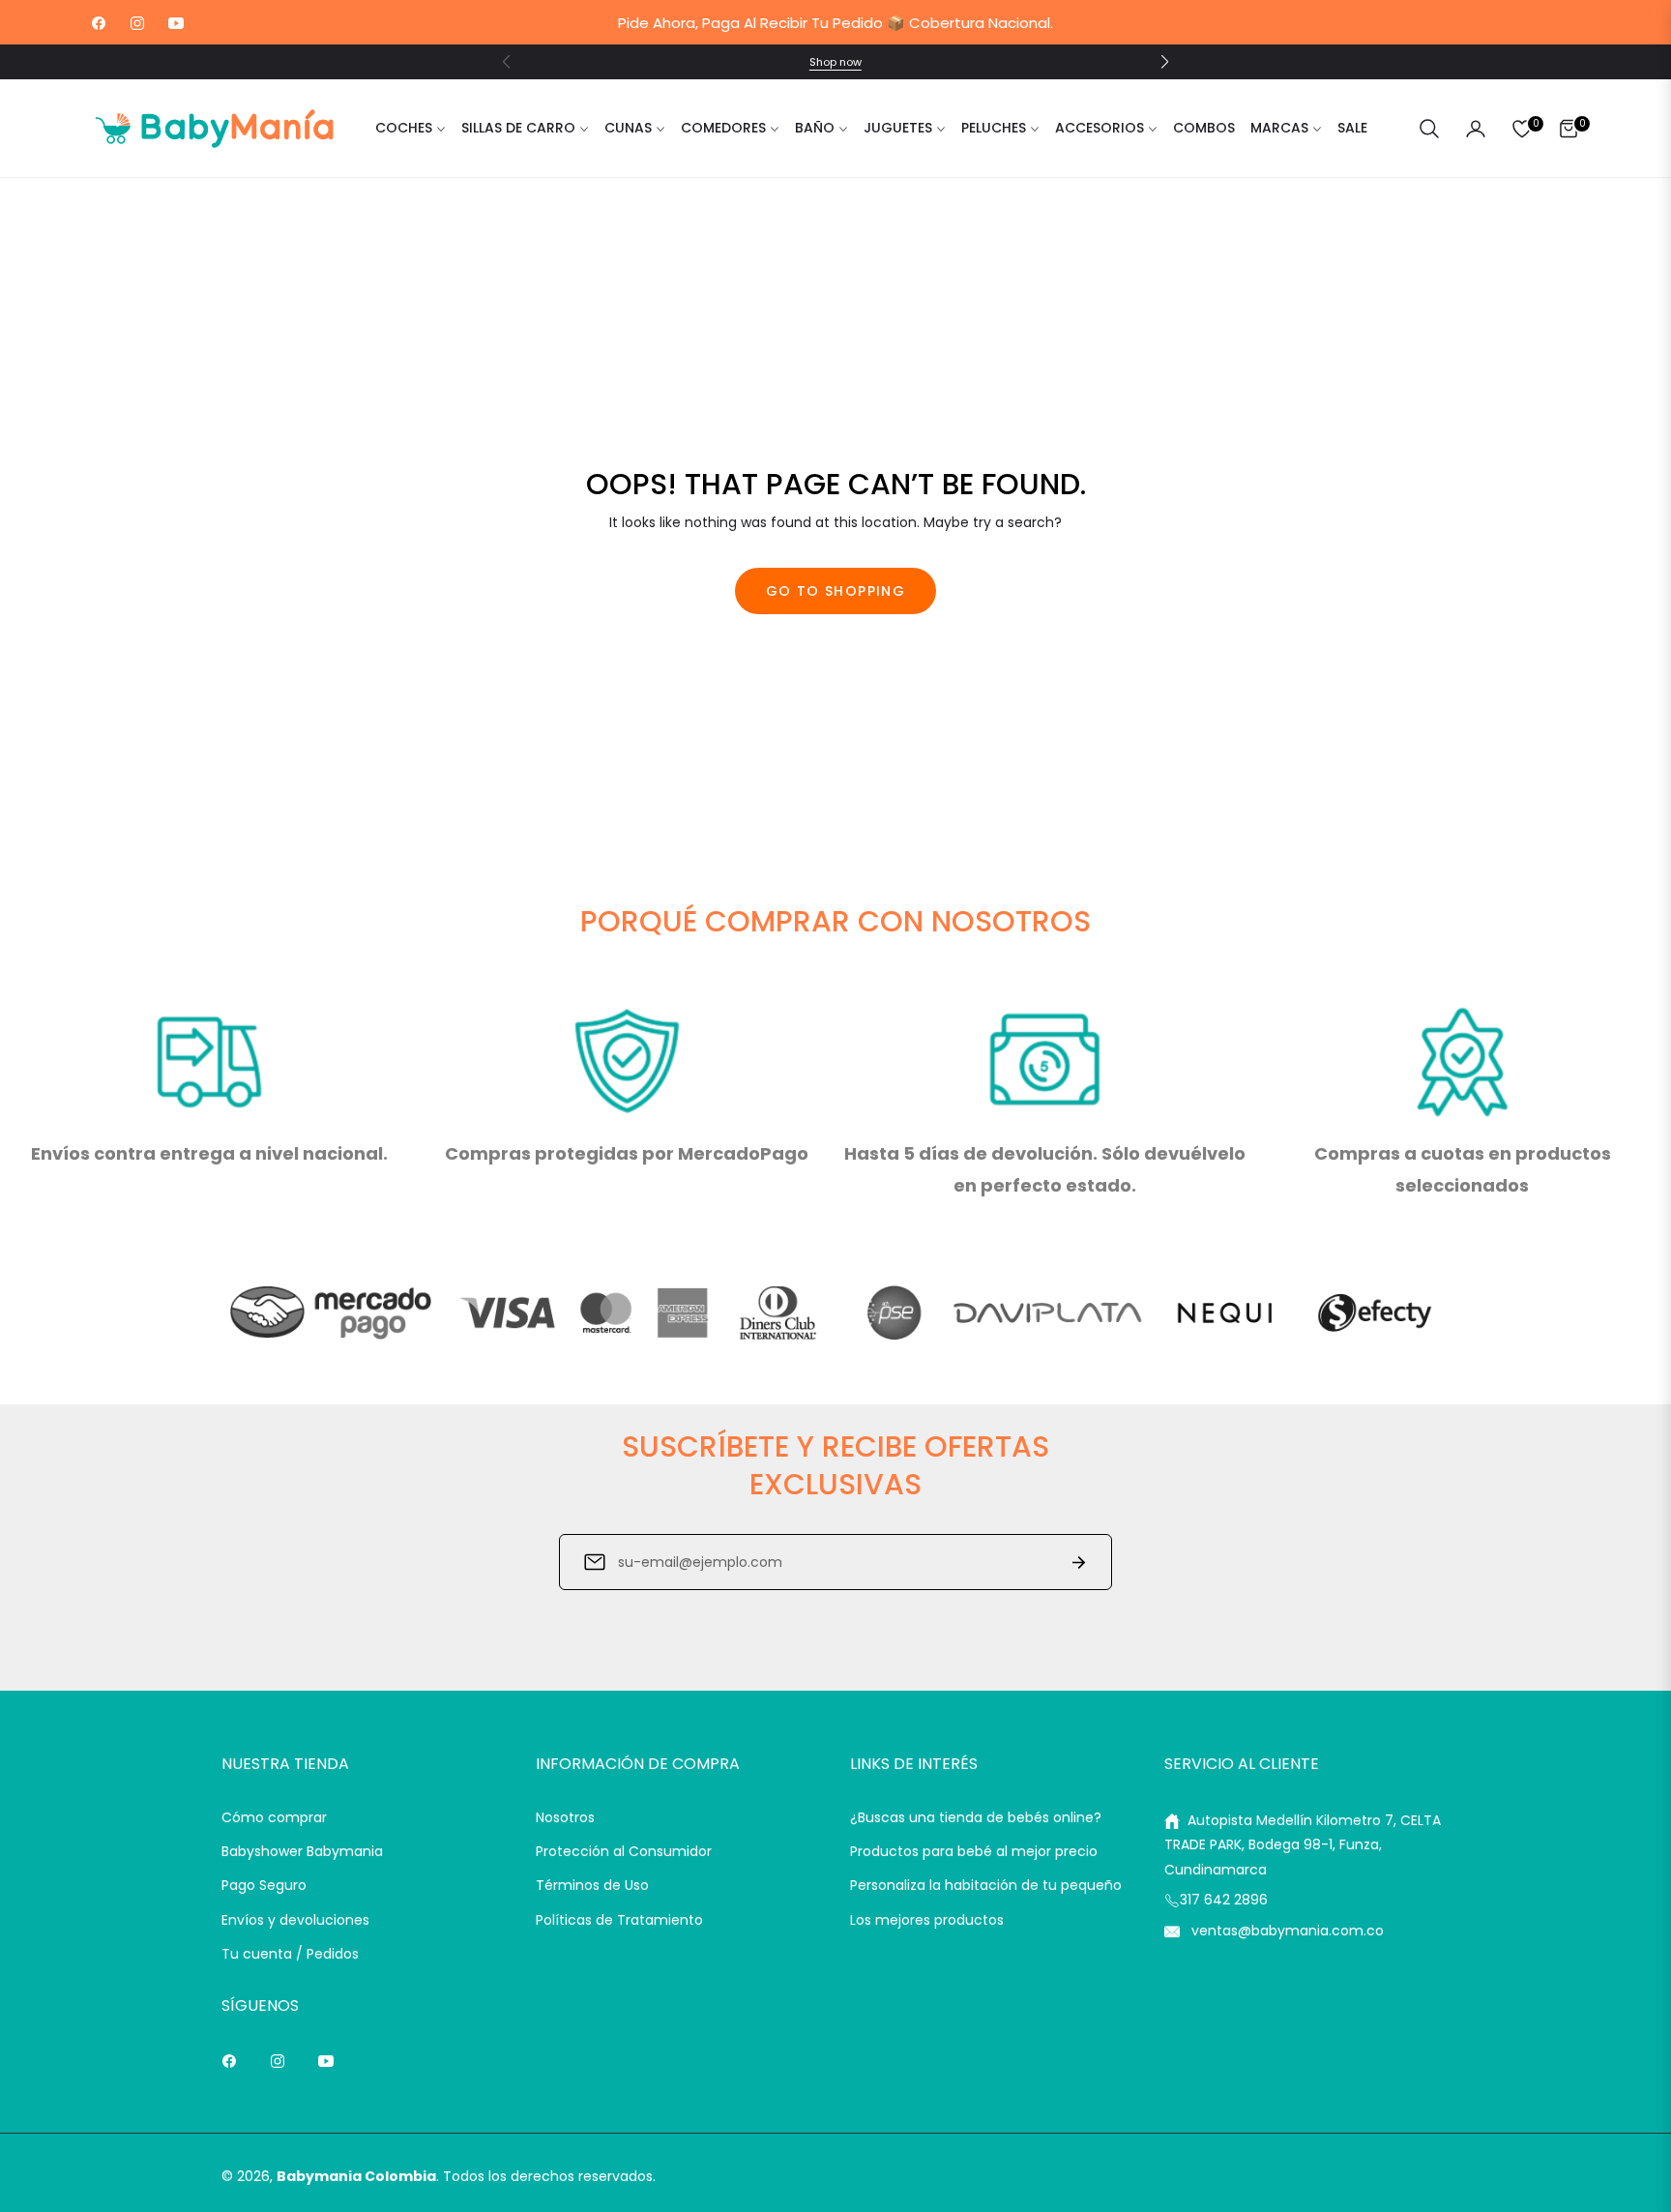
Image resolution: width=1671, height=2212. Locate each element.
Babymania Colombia (356, 2176)
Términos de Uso (592, 1885)
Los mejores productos (927, 1920)
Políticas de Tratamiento (619, 1920)
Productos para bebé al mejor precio (974, 1851)
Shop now (835, 62)
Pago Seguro (264, 1885)
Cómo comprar (274, 1817)
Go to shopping (836, 591)
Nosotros (565, 1817)
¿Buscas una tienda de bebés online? (976, 1817)
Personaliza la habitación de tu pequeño (986, 1885)
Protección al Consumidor (624, 1851)
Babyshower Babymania (302, 1851)
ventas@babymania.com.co (1286, 1931)
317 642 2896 (1224, 1900)
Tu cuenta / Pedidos (290, 1954)
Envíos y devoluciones (295, 1920)
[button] (1164, 62)
